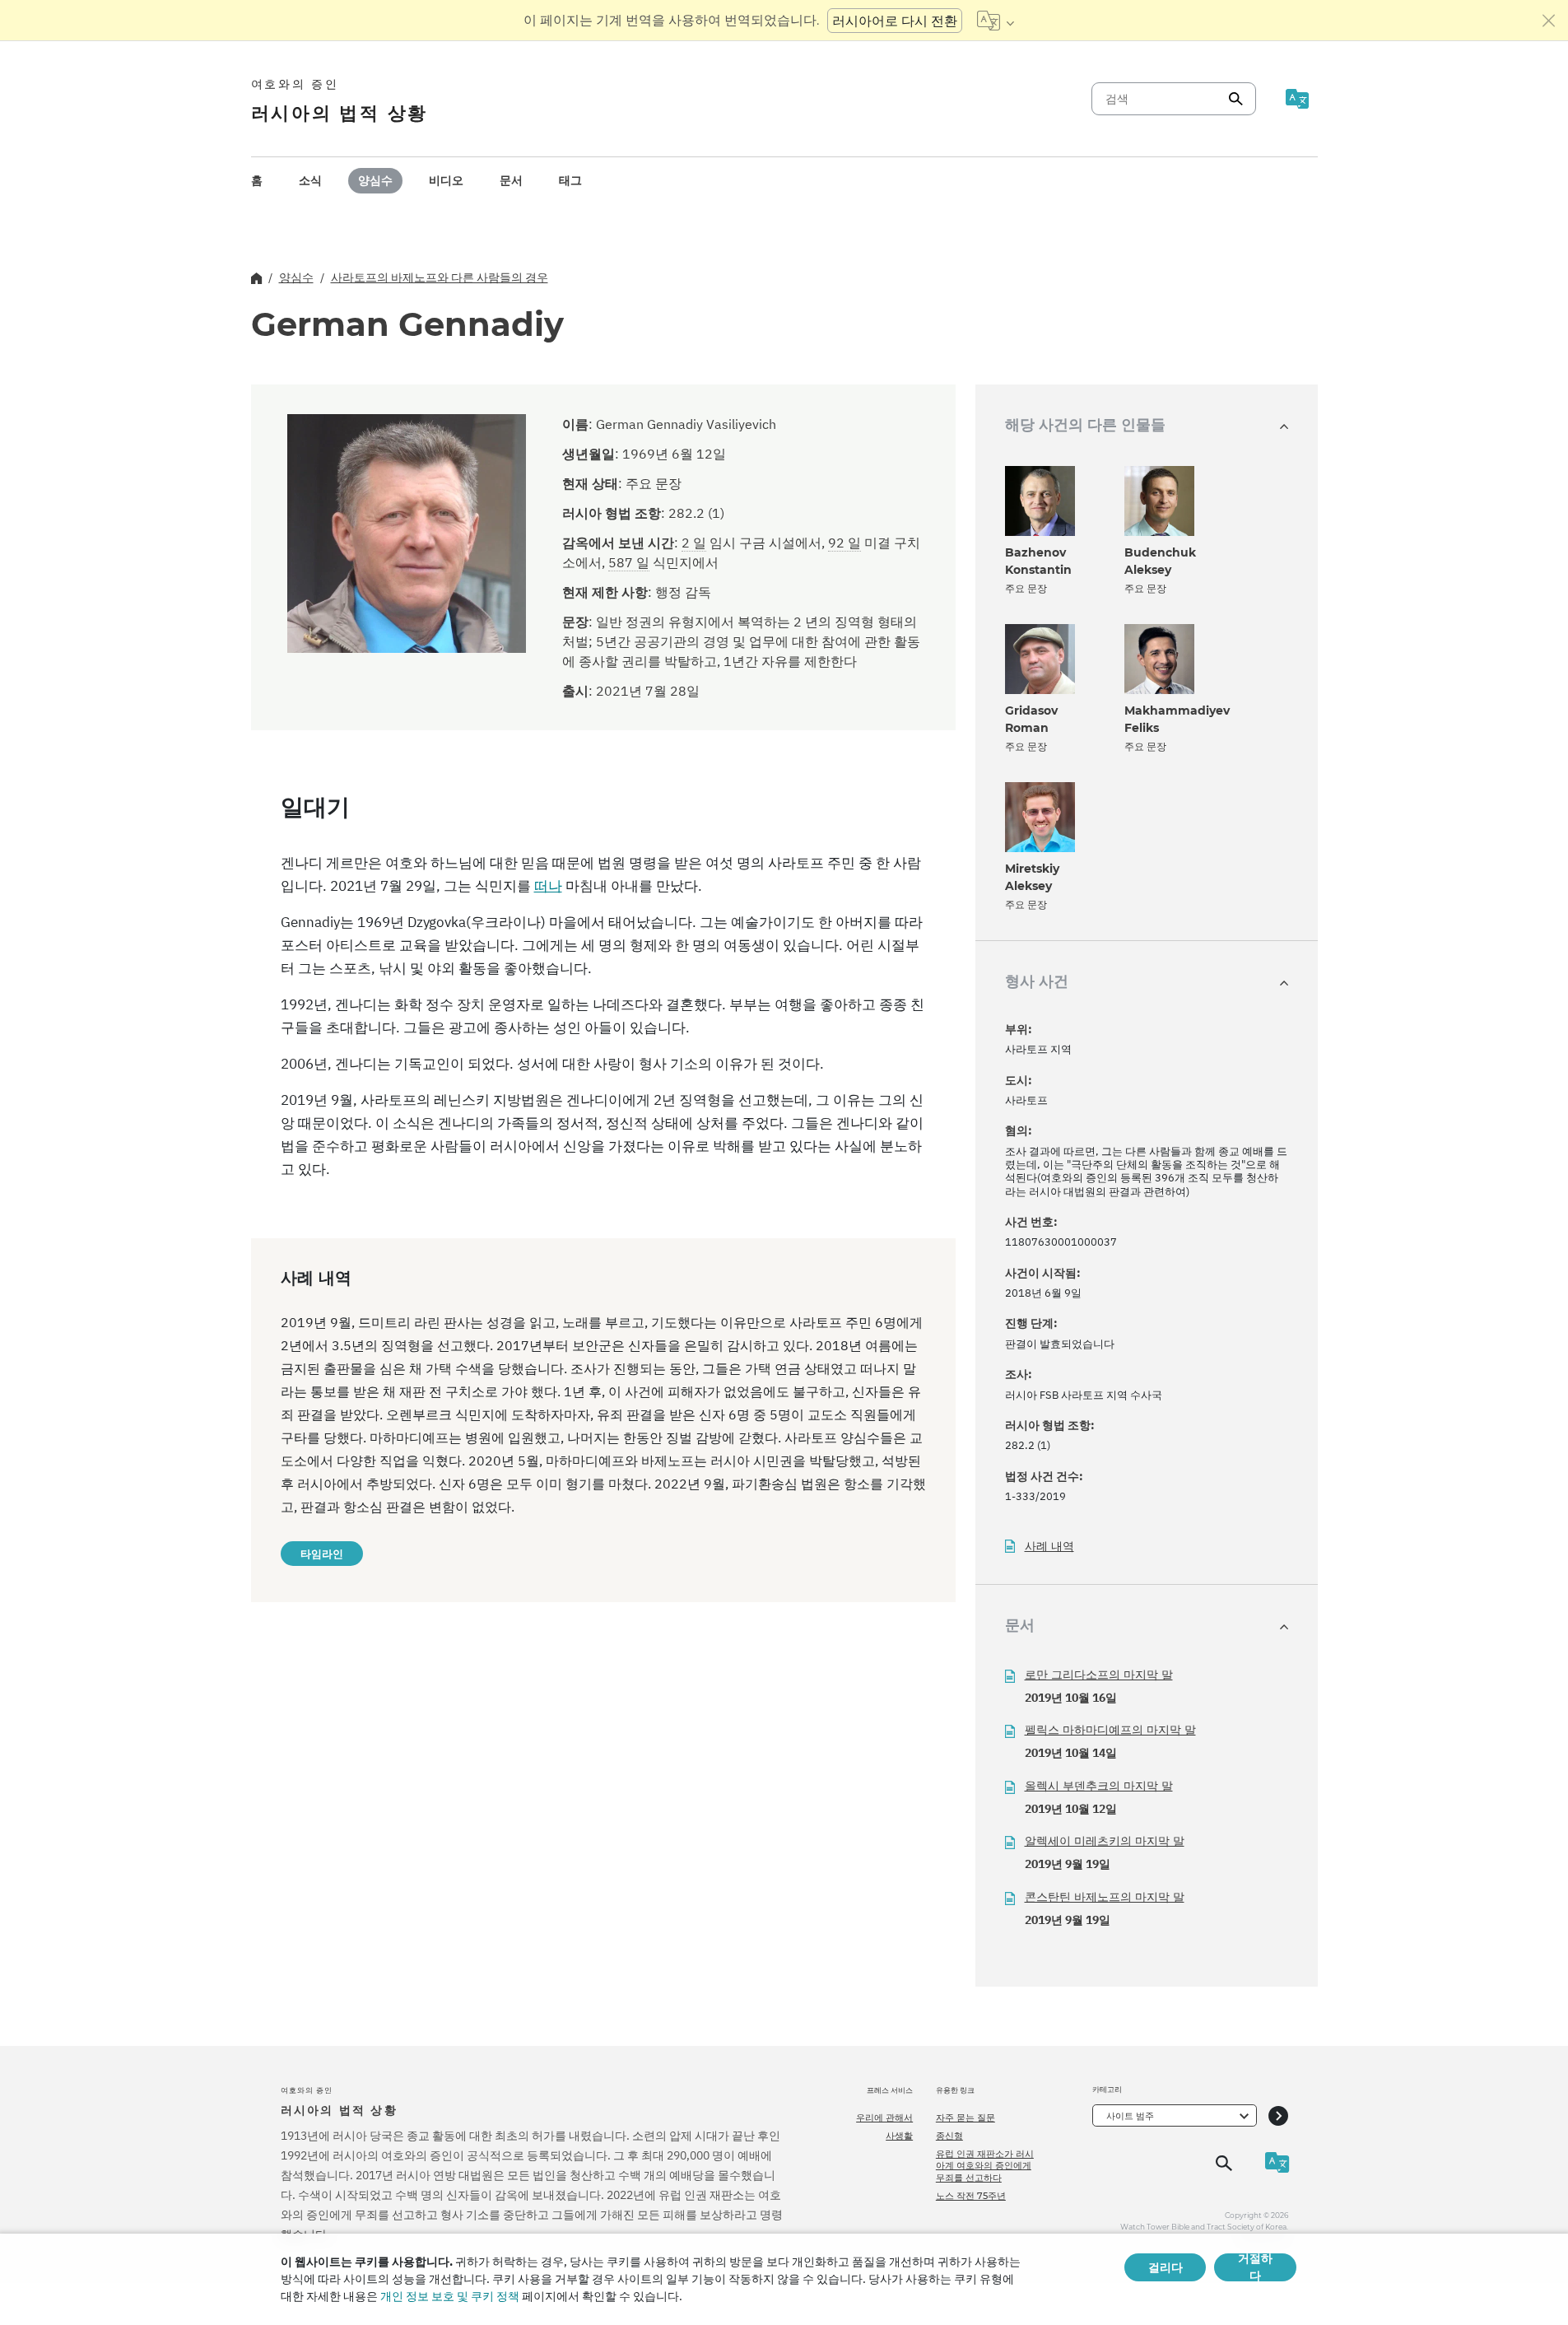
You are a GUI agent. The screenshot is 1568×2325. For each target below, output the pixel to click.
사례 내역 (1049, 1547)
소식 (310, 180)
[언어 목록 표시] (996, 21)
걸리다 (1166, 2267)
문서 (511, 180)
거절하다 (1255, 2267)
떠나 (548, 886)
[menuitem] (257, 181)
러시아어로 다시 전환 (895, 21)
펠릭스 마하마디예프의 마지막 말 (1110, 1730)
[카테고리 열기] (1278, 2115)
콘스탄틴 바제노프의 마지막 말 (1105, 1897)
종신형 (949, 2136)
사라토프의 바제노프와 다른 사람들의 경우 (440, 277)
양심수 (375, 180)
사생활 (899, 2136)
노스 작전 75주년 (971, 2196)
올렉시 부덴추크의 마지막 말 (1099, 1786)
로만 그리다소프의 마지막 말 (1099, 1675)
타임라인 (322, 1554)
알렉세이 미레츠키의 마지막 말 (1105, 1841)
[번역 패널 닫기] (1549, 21)
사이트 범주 (1130, 2116)
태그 (570, 180)
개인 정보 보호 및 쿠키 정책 (450, 2296)
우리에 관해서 (884, 2118)
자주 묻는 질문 (965, 2118)
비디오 (446, 180)
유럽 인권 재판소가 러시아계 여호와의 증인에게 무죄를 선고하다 (985, 2166)
